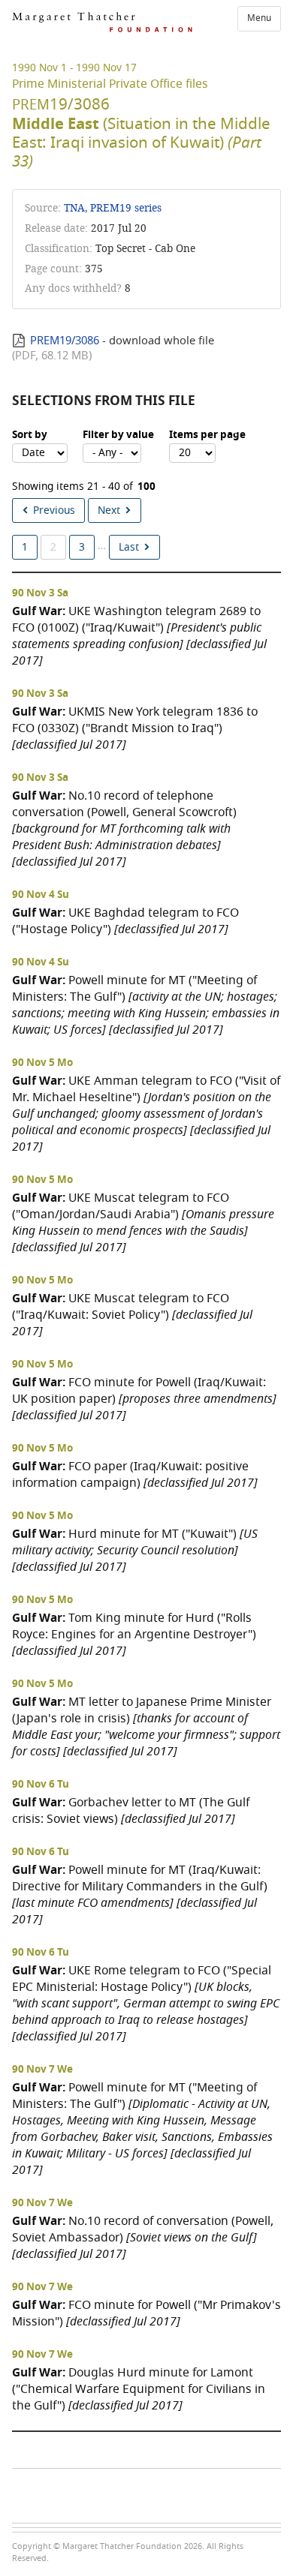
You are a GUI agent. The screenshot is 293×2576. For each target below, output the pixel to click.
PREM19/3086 (65, 341)
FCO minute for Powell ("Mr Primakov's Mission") (146, 2313)
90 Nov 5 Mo (42, 1063)
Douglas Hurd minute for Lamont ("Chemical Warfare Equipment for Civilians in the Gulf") (139, 2389)
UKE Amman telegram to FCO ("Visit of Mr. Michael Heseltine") (146, 1114)
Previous (54, 510)
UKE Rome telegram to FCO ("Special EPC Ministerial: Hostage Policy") (146, 2003)
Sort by (30, 435)
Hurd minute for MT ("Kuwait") (135, 1550)
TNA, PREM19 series (113, 208)
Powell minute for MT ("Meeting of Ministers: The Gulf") (146, 1005)
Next (109, 510)
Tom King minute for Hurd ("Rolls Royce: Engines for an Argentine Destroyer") (134, 1634)
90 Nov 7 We (42, 2070)
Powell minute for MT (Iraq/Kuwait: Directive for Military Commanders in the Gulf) (140, 1894)
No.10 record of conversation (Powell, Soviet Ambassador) (143, 2237)
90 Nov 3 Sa (40, 593)
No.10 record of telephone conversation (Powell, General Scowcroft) (124, 829)
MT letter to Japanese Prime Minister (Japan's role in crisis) (146, 1726)
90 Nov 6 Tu (41, 1785)
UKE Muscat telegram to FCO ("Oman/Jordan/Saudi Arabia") (143, 1222)
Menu (259, 18)
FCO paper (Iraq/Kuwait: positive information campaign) (135, 1474)
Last (129, 547)
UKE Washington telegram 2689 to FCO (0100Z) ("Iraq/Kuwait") (139, 636)
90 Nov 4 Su (41, 895)
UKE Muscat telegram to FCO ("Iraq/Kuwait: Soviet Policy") (132, 1315)
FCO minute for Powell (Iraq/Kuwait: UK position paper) (144, 1399)
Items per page (207, 435)
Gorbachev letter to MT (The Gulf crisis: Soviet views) (131, 1810)
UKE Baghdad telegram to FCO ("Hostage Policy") (125, 921)
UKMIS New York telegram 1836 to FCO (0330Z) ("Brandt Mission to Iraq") (135, 728)
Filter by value (118, 435)
